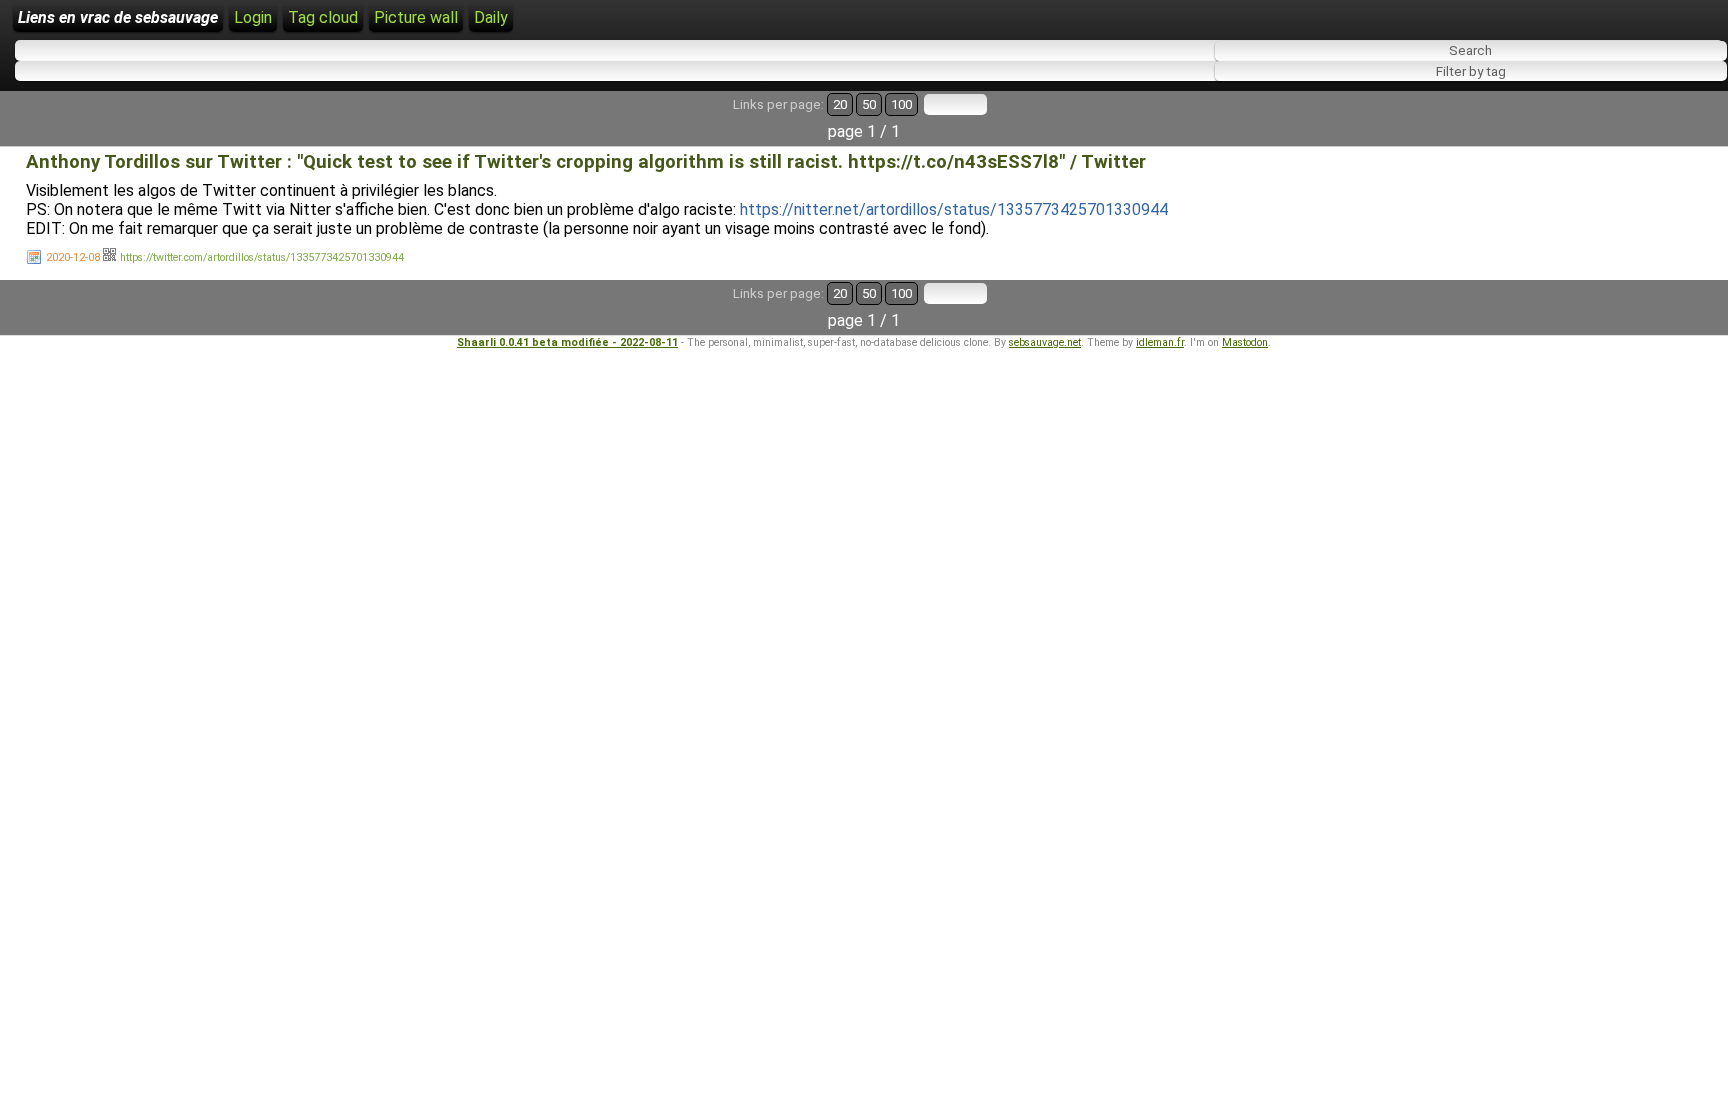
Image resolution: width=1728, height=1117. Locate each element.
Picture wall (416, 17)
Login (253, 17)
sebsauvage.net (1045, 342)
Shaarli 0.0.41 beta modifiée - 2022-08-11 (567, 342)
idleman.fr (1160, 342)
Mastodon (1245, 342)
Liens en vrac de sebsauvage (118, 17)
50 (869, 104)
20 (840, 104)
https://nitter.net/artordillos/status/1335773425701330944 (954, 209)
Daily (491, 17)
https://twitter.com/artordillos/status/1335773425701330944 (262, 257)
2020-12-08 (73, 257)
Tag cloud (323, 17)
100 (901, 104)
